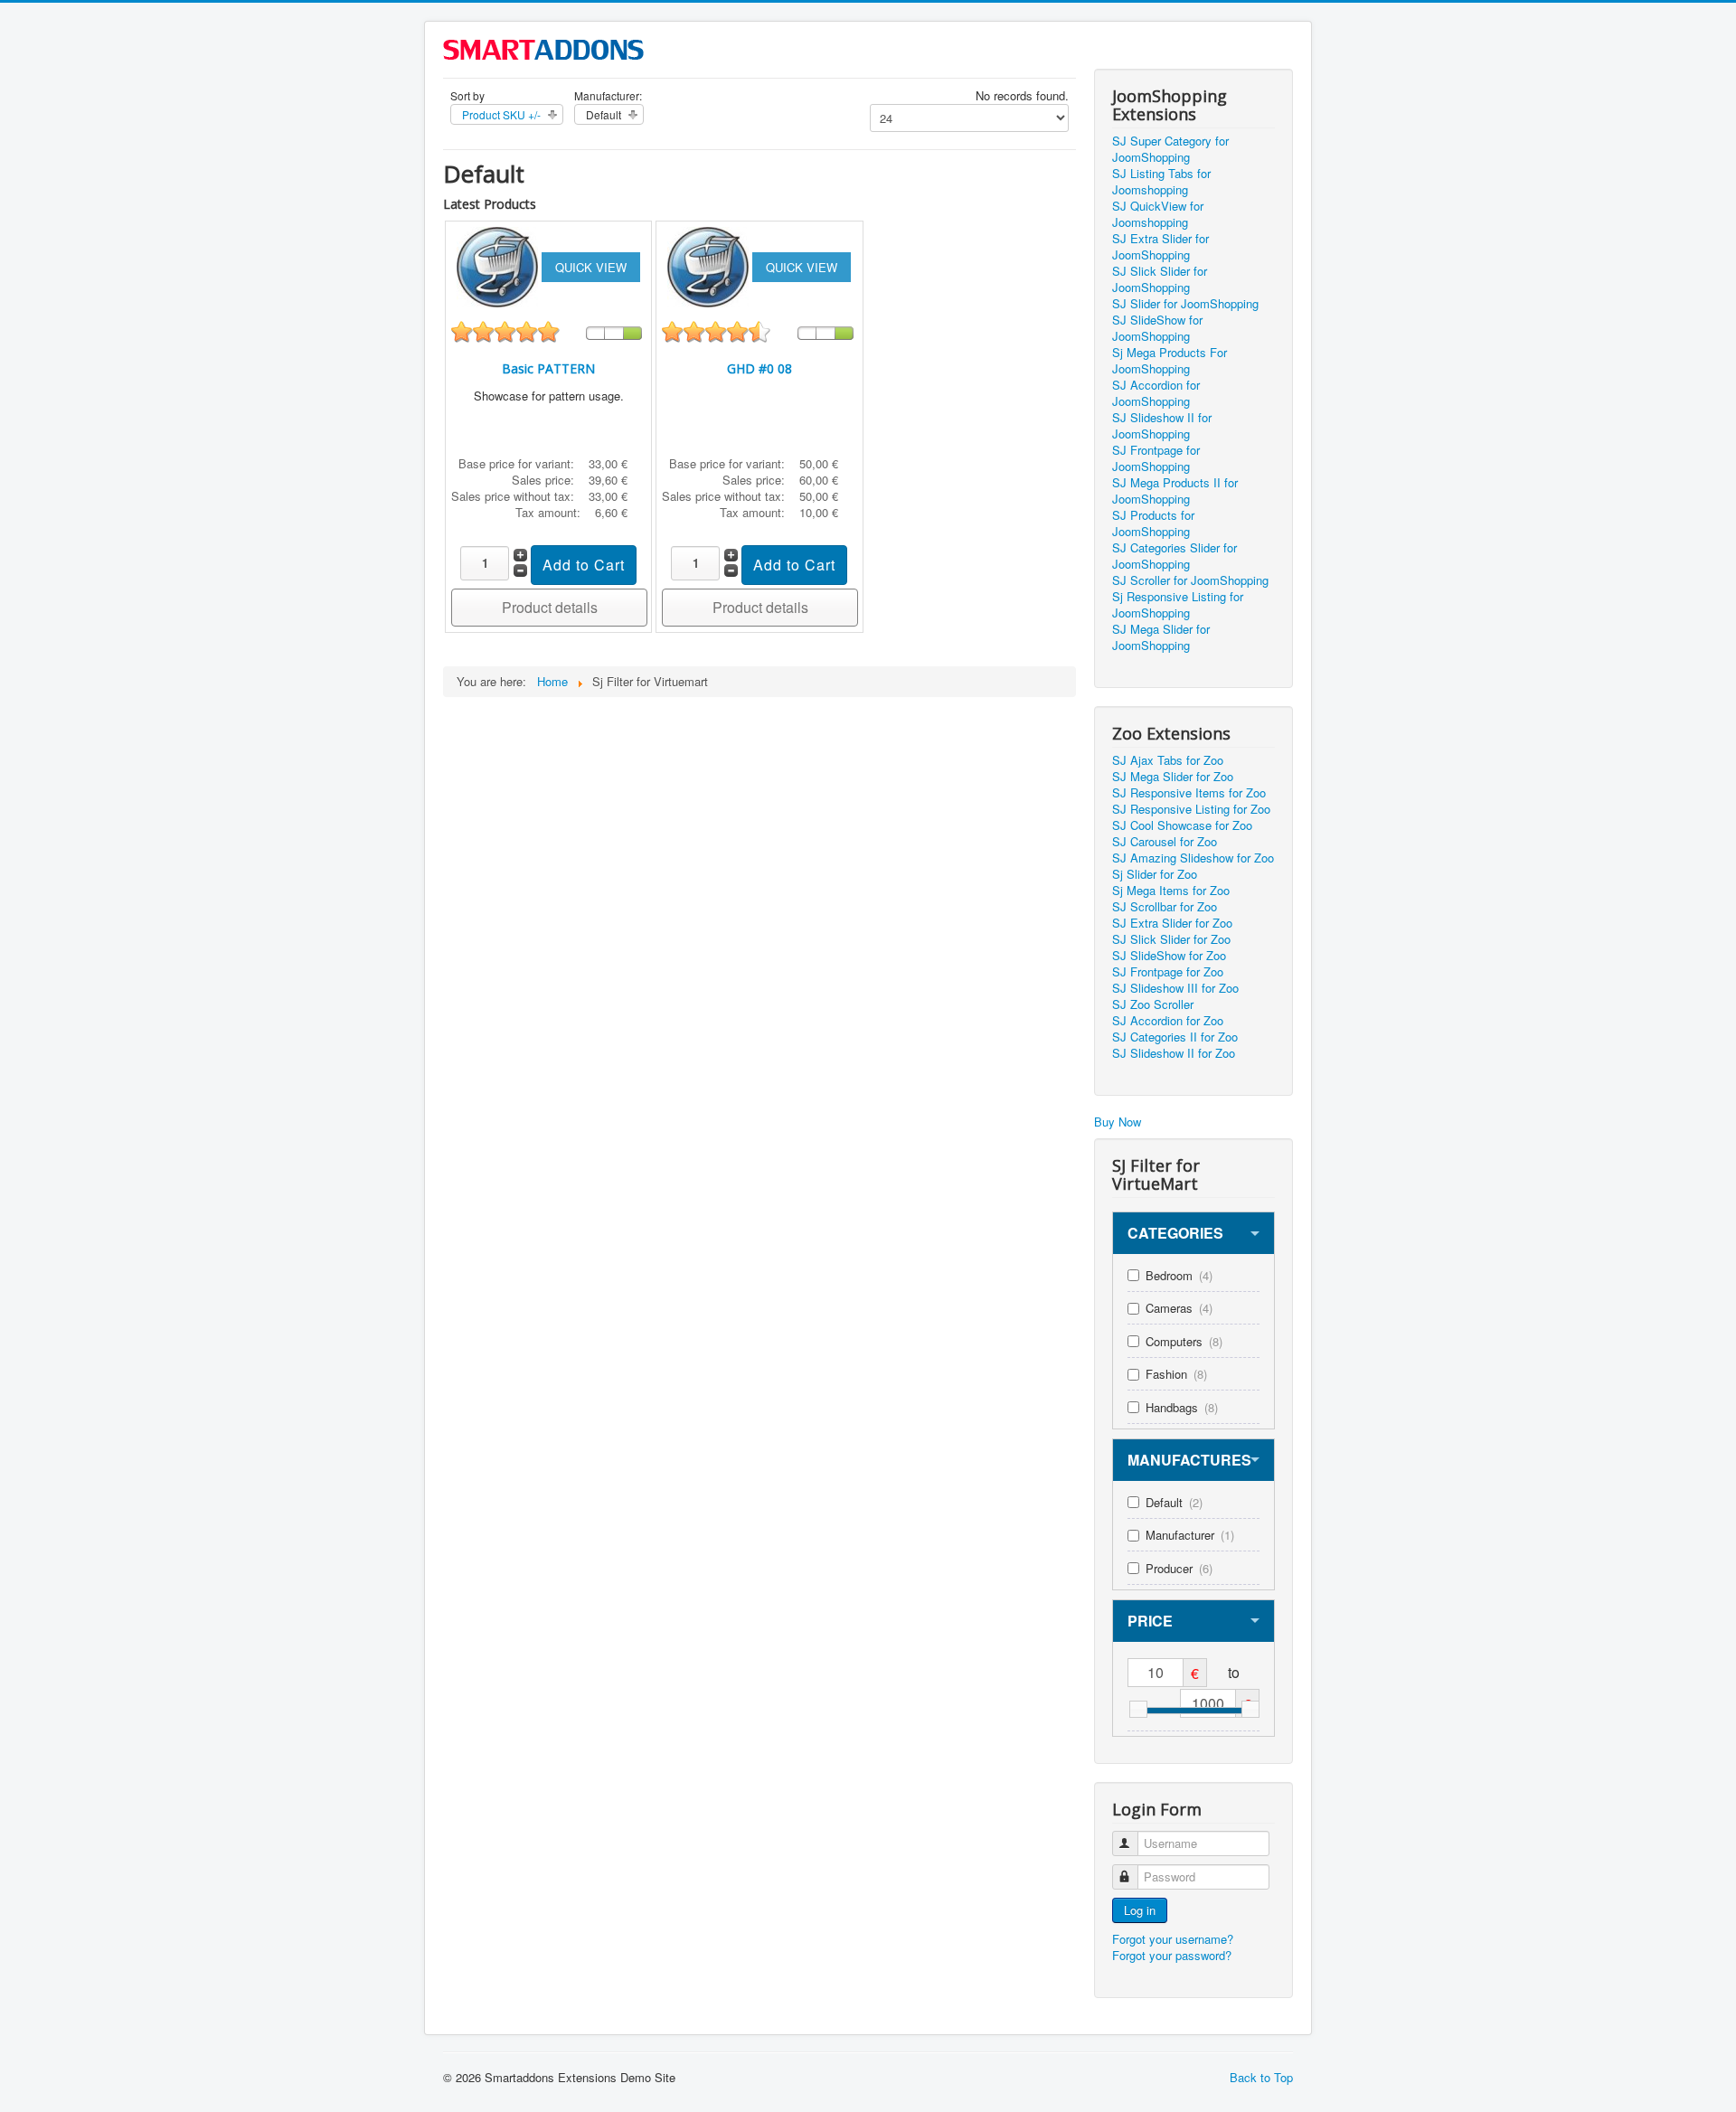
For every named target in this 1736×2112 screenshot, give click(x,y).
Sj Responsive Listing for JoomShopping (1178, 605)
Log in (1140, 1910)
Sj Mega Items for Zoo (1171, 891)
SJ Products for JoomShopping (1153, 523)
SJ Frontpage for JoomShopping (1156, 458)
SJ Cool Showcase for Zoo (1182, 825)
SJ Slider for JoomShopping (1185, 304)
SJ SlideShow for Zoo (1169, 956)
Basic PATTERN (548, 368)
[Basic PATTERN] (499, 265)
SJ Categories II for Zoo (1175, 1037)
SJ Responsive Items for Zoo (1189, 793)
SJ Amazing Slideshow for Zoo (1193, 858)
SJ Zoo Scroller (1153, 1004)
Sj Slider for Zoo (1155, 874)
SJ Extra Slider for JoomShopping (1160, 247)
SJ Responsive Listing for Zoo (1191, 809)
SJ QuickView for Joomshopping (1158, 214)
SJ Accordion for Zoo (1168, 1021)
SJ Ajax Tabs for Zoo (1168, 760)
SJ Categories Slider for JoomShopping (1175, 556)
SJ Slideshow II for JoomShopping (1162, 426)
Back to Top (1261, 2077)
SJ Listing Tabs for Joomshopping (1161, 182)
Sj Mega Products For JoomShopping (1170, 361)
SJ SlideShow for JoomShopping (1157, 328)
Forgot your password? (1172, 1955)
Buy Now (1118, 1122)
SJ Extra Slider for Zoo (1172, 923)
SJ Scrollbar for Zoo (1165, 907)
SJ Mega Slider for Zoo (1173, 777)
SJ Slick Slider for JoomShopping (1160, 279)
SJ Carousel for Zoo (1165, 842)
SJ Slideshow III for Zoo (1175, 988)
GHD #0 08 (759, 368)
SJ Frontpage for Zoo (1168, 972)
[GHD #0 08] (710, 265)
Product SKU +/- (501, 114)
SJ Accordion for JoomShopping (1156, 393)
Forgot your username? (1173, 1939)
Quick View (591, 267)
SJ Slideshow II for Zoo (1174, 1053)
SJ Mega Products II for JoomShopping (1175, 491)
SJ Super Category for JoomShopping (1170, 149)
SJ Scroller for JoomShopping (1190, 580)
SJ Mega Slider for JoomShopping (1161, 637)
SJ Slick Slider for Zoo (1171, 939)
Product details (550, 607)
